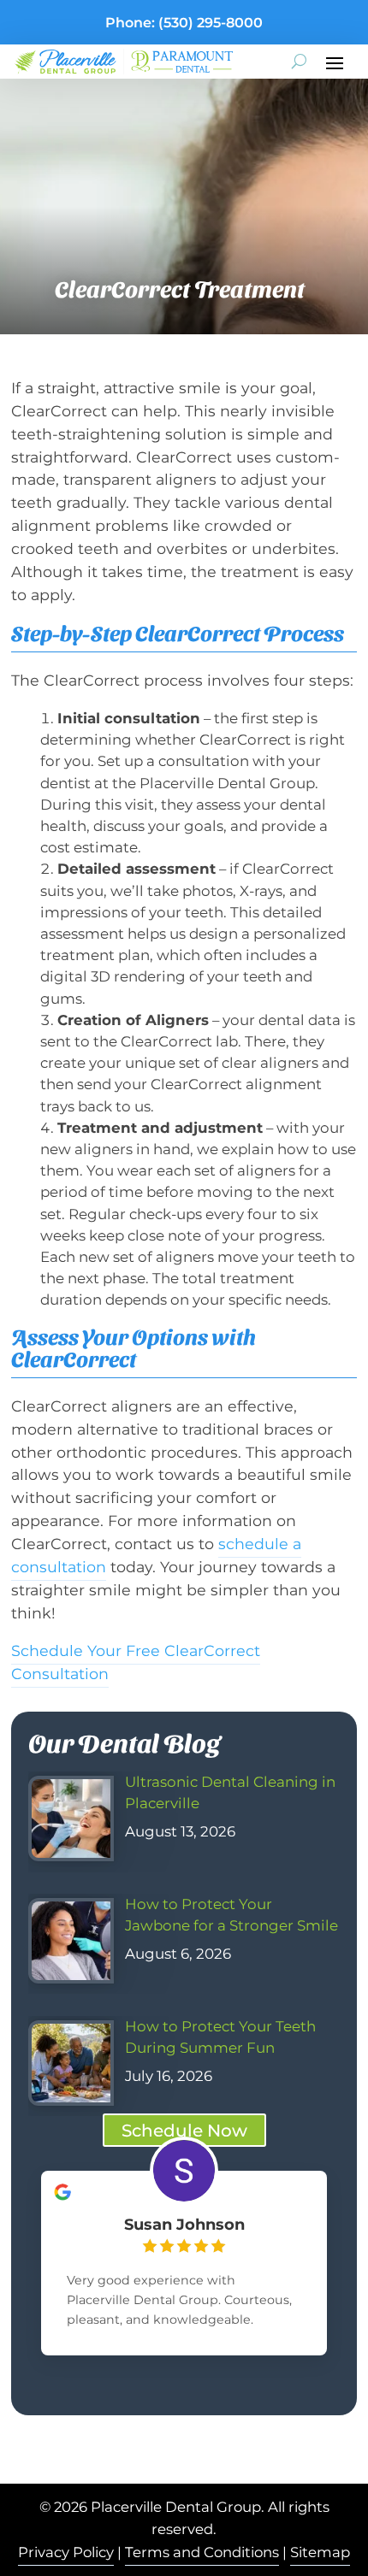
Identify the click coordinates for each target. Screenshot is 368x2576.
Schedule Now (184, 2131)
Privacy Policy (66, 2552)
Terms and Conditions (202, 2552)
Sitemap (320, 2552)
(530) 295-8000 (211, 23)
